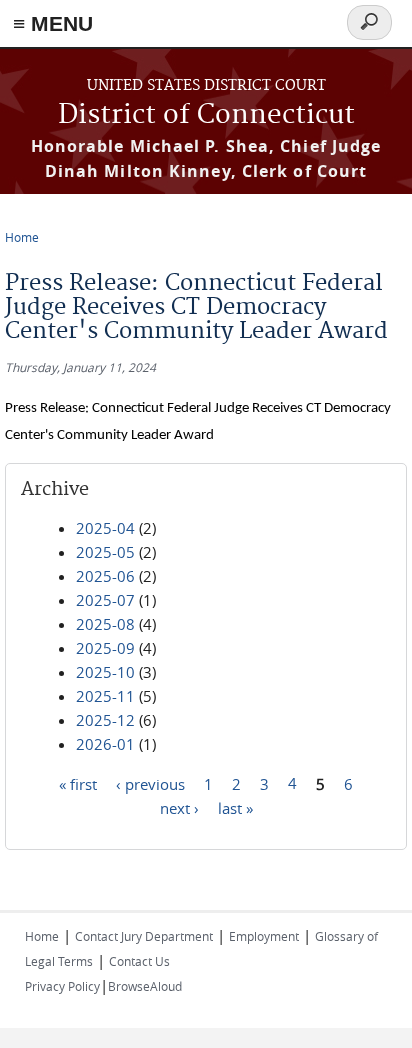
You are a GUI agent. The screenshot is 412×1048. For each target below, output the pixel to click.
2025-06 (105, 576)
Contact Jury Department (144, 936)
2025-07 (105, 600)
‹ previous (150, 783)
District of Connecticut (206, 115)
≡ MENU (53, 23)
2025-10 (105, 672)
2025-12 (105, 720)
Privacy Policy (62, 986)
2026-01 (105, 744)
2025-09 (105, 648)
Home (22, 237)
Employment (264, 936)
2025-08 (105, 624)
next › (179, 807)
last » (235, 807)
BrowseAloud (145, 986)
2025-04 (105, 528)
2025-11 (105, 696)
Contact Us (139, 961)
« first (78, 783)
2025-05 (105, 552)
